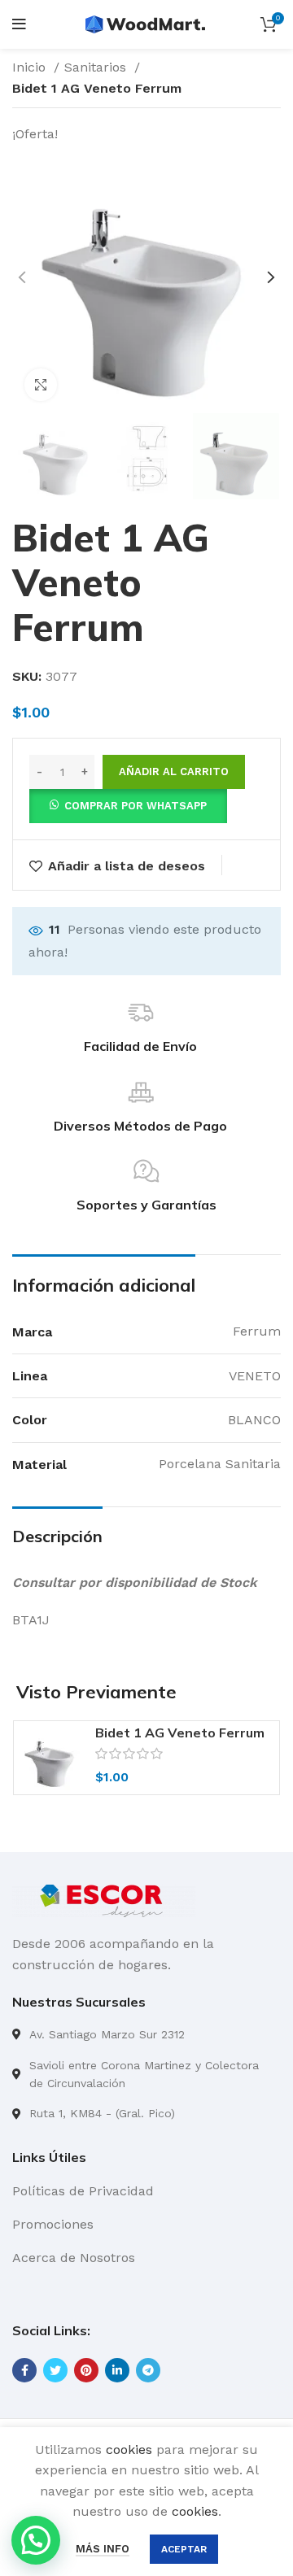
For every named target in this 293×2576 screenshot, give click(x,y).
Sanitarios (97, 67)
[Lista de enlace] (146, 2034)
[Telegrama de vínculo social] (148, 2370)
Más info (103, 2549)
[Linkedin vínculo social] (117, 2370)
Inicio (31, 67)
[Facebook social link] (24, 2370)
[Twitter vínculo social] (55, 2370)
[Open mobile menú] (19, 24)
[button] (128, 805)
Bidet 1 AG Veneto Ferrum (180, 1733)
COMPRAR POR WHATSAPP (136, 806)
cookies (129, 2450)
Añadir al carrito (174, 771)
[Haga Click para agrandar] (41, 385)
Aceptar (184, 2549)
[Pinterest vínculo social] (86, 2370)
